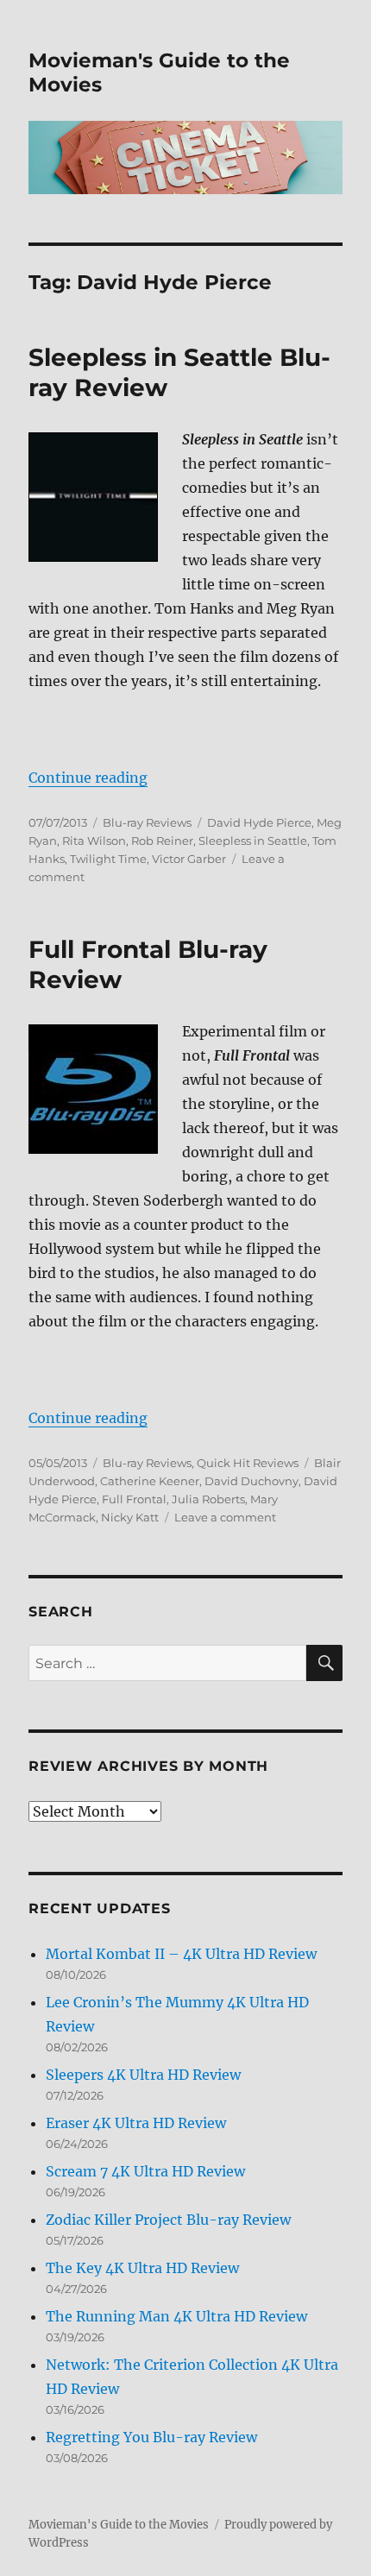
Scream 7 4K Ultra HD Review (145, 2171)
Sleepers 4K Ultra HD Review (143, 2075)
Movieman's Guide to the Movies (119, 2525)
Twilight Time (108, 859)
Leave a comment (225, 1517)
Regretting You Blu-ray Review (151, 2437)
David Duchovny (252, 1481)
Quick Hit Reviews (248, 1463)
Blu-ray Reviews (147, 822)
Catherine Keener (150, 1481)
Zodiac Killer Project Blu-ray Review (168, 2220)
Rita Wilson (94, 841)
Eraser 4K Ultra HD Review (136, 2123)
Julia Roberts (208, 1499)
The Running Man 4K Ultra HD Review (176, 2316)
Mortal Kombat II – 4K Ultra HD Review (181, 1954)
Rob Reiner (162, 841)
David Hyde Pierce (259, 822)
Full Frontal (134, 1499)
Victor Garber (189, 859)
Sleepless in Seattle (253, 841)
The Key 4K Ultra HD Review (142, 2268)
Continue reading (88, 778)
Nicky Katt (130, 1517)
